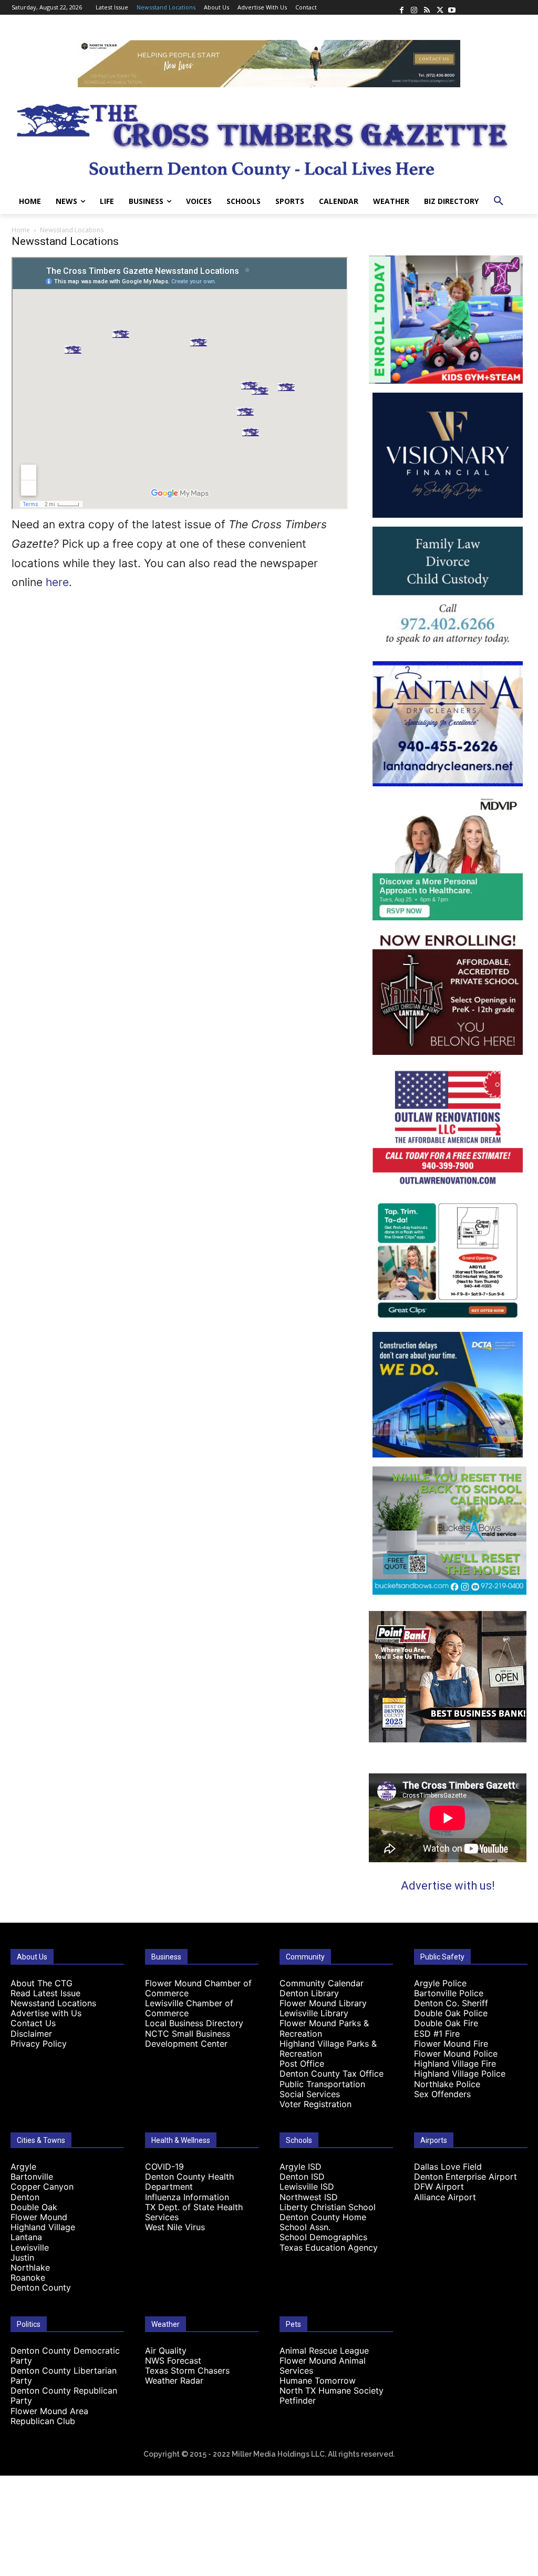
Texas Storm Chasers (187, 2370)
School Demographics (323, 2237)
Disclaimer (31, 2034)
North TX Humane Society (332, 2390)
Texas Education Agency (329, 2247)
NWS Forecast (173, 2361)
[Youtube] (452, 7)
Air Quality (166, 2351)
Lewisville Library (314, 2013)
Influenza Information (187, 2197)
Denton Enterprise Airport (465, 2177)
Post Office (302, 2064)
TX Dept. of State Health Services (194, 2212)
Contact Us (33, 2023)
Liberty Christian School (328, 2207)
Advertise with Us (46, 2013)
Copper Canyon (42, 2187)
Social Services (310, 2094)
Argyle (23, 2167)
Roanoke (28, 2277)
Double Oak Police (451, 2013)
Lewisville (30, 2247)
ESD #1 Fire (437, 2034)
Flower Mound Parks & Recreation (324, 2028)
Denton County (41, 2287)
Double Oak (34, 2207)
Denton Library (309, 1993)
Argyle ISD (301, 2167)
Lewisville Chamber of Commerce (189, 2008)
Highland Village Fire (455, 2064)
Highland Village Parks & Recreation (328, 2049)
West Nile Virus (175, 2227)
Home (21, 230)
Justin (22, 2257)
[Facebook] (401, 7)
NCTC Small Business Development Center (188, 2039)
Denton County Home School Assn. (323, 2222)
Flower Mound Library (323, 2003)
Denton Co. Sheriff (451, 2003)
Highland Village (43, 2227)
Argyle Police (440, 1983)
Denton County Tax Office (332, 2074)
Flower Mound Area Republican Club (49, 2416)
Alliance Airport (445, 2197)
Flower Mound (39, 2217)
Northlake (30, 2267)
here (57, 582)
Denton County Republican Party (64, 2395)
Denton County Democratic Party (65, 2356)
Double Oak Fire (446, 2023)
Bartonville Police (449, 1993)
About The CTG (42, 1983)
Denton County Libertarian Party (64, 2375)
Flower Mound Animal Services (323, 2365)
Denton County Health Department (189, 2182)
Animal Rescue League (324, 2351)
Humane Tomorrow (318, 2380)
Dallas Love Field (448, 2167)
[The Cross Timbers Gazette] (269, 138)
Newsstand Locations (53, 2003)
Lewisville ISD (307, 2187)
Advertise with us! (448, 1886)
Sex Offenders (442, 2094)
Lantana (26, 2237)
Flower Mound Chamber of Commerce (198, 1988)
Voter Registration (315, 2104)
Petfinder (298, 2400)
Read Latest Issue (45, 1993)
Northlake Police (447, 2084)
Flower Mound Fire (451, 2044)
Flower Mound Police (456, 2054)
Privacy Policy (39, 2044)
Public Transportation (322, 2084)
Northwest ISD (309, 2197)
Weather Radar (174, 2380)
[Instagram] (414, 7)
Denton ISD (302, 2177)
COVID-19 (164, 2167)
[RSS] (427, 7)
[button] (499, 201)
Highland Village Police (460, 2074)
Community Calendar (322, 1983)
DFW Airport (439, 2187)
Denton (25, 2197)
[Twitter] (439, 7)
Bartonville (32, 2177)
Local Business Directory (194, 2023)
